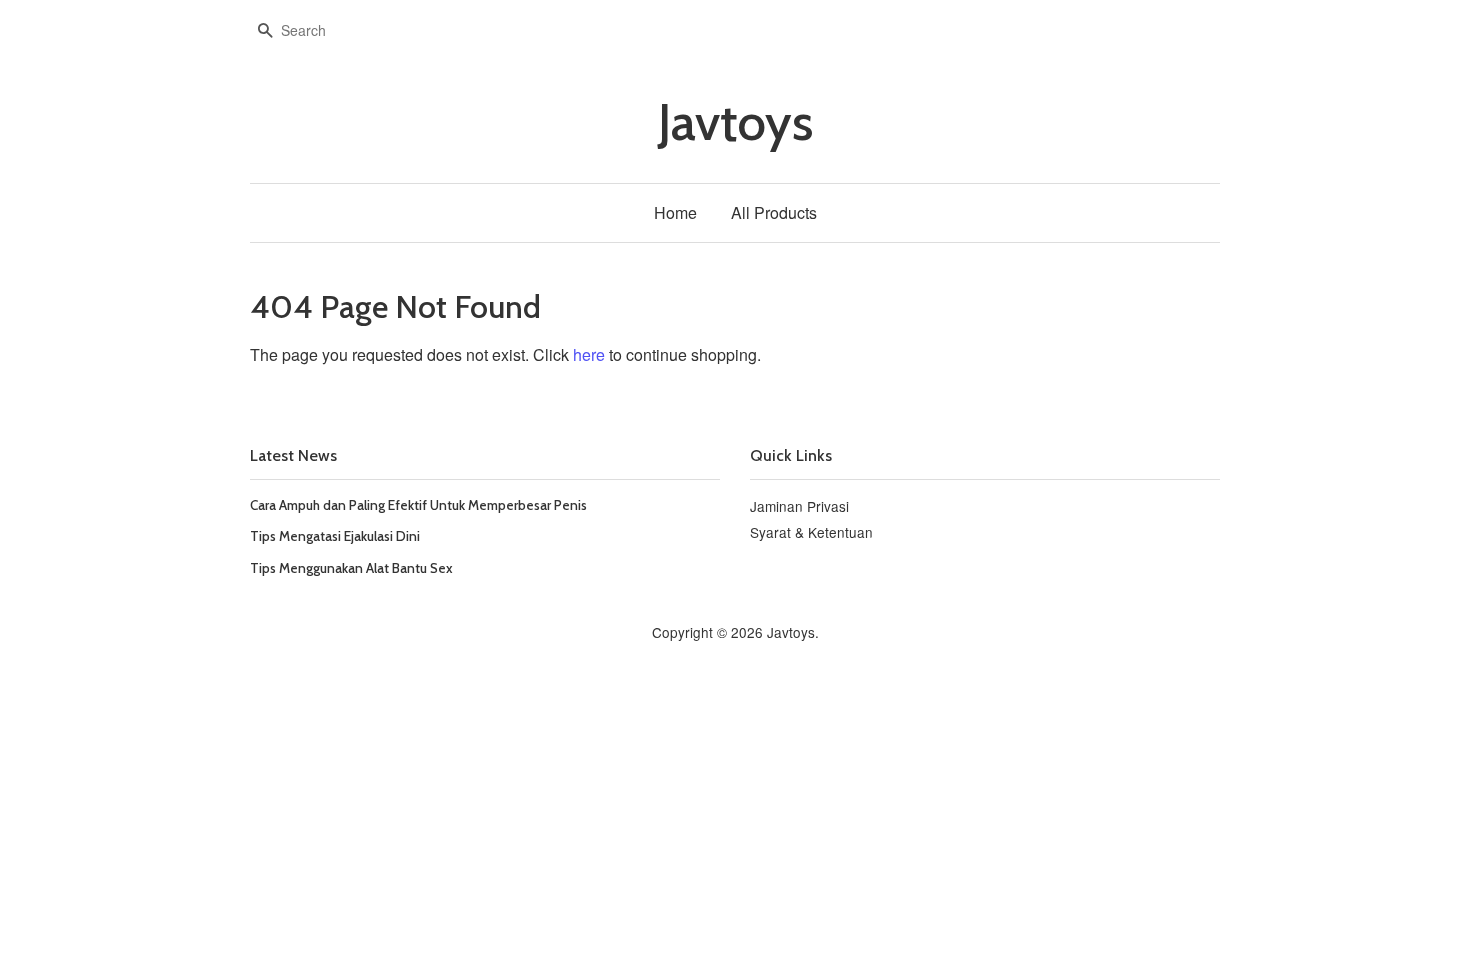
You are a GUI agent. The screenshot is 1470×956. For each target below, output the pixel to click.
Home (675, 212)
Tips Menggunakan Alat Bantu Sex (351, 568)
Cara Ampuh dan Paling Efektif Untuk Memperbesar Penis (418, 505)
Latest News (293, 455)
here (589, 354)
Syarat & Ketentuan (811, 532)
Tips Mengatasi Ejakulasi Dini (335, 536)
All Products (774, 212)
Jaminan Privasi (799, 506)
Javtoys (735, 122)
